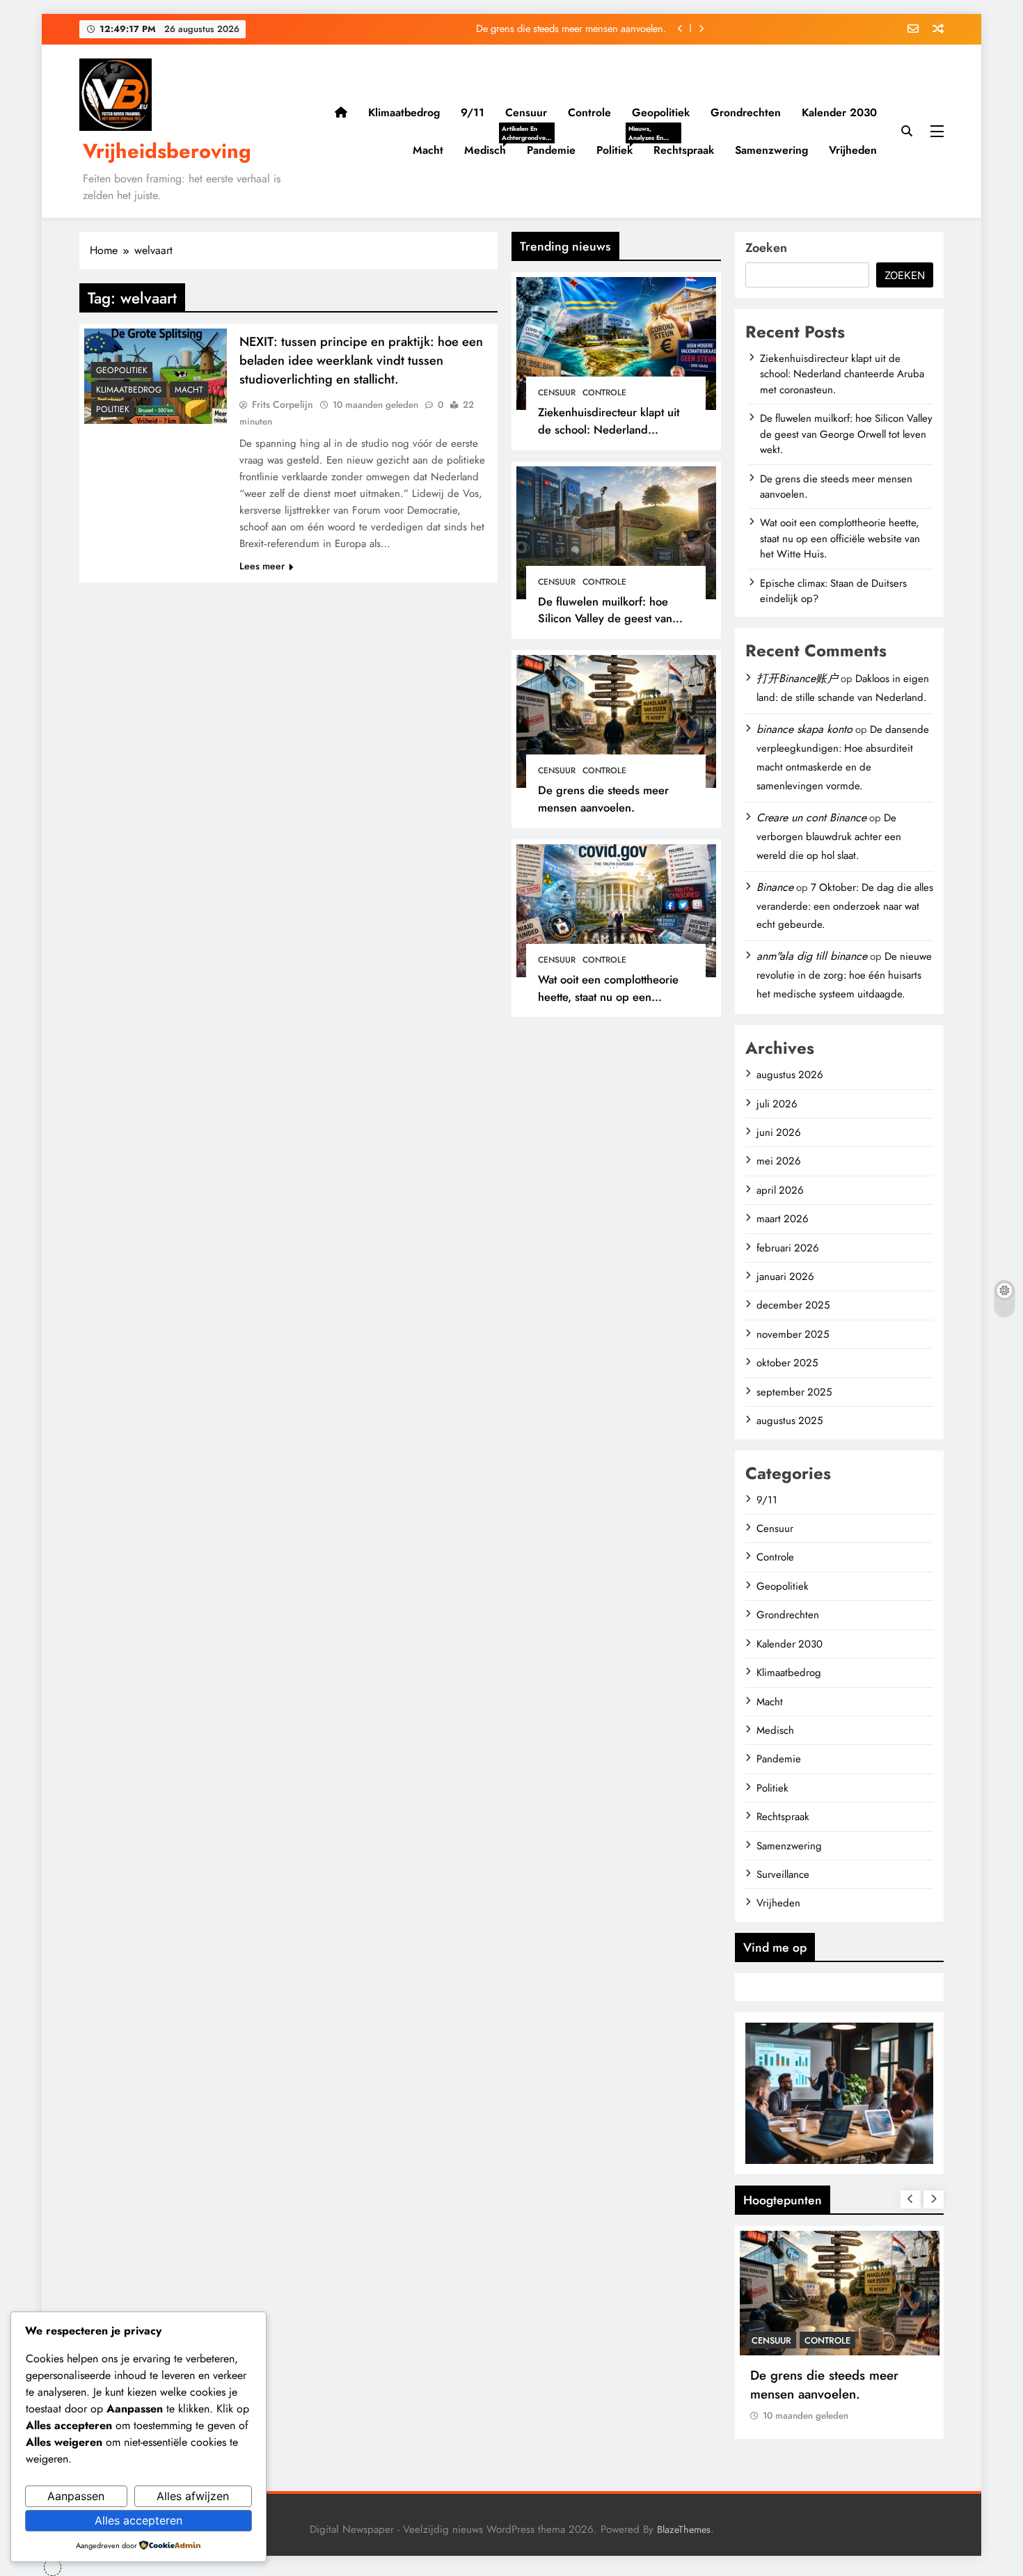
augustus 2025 (790, 1421)
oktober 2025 (787, 1363)
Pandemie (551, 150)
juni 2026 (779, 1132)
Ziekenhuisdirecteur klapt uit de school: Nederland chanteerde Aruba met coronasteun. (609, 438)
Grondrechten (746, 112)
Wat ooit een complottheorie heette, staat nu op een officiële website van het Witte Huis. (613, 1005)
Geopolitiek (661, 112)
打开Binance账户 (797, 678)
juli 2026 (777, 1104)
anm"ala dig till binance (812, 956)
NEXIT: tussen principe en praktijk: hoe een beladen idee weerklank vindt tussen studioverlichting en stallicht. (361, 360)
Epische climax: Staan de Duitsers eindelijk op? (833, 591)
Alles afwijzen (193, 2496)
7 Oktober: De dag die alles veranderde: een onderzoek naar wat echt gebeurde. (845, 906)
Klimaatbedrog (404, 112)
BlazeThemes (684, 2529)
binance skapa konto (804, 729)
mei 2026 (779, 1161)
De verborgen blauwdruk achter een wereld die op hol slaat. (829, 837)
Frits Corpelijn (283, 404)
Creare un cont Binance (811, 817)
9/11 (473, 112)
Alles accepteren (138, 2520)
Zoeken (766, 248)
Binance (775, 887)
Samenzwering (771, 150)
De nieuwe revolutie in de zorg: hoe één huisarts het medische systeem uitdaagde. (844, 975)
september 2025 (794, 1392)
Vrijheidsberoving (167, 151)
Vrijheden (853, 150)
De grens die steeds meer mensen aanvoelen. (571, 29)
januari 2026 (785, 1277)
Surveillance (783, 1874)
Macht (428, 150)
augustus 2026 (790, 1075)
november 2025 (793, 1334)
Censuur (526, 112)
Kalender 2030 (839, 112)
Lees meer (262, 566)
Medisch (490, 150)
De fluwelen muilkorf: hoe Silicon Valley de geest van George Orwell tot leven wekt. (614, 619)
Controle (589, 112)
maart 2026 (783, 1219)
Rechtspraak (684, 150)
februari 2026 (788, 1248)
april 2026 (780, 1190)
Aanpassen (76, 2496)
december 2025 (793, 1305)
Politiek (620, 150)
